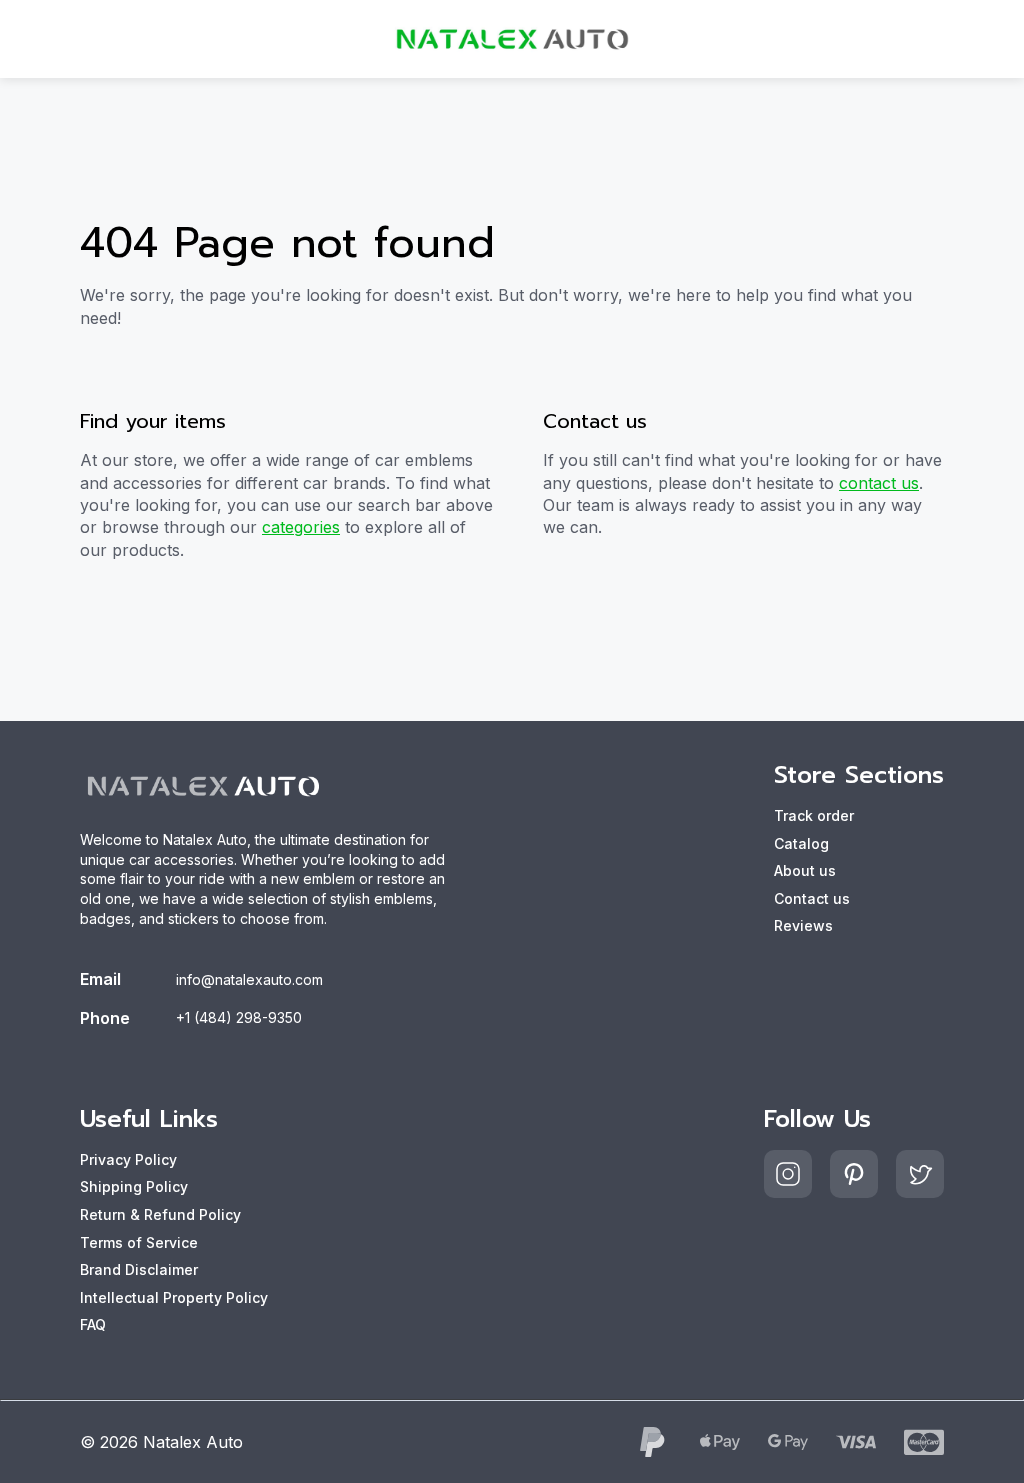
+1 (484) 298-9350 (239, 1017)
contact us (879, 483)
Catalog (801, 843)
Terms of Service (139, 1242)
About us (805, 870)
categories (301, 527)
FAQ (93, 1324)
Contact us (812, 898)
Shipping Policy (134, 1186)
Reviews (803, 925)
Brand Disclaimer (139, 1269)
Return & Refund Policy (160, 1214)
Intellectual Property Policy (174, 1297)
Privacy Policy (128, 1159)
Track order (814, 815)
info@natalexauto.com (249, 979)
